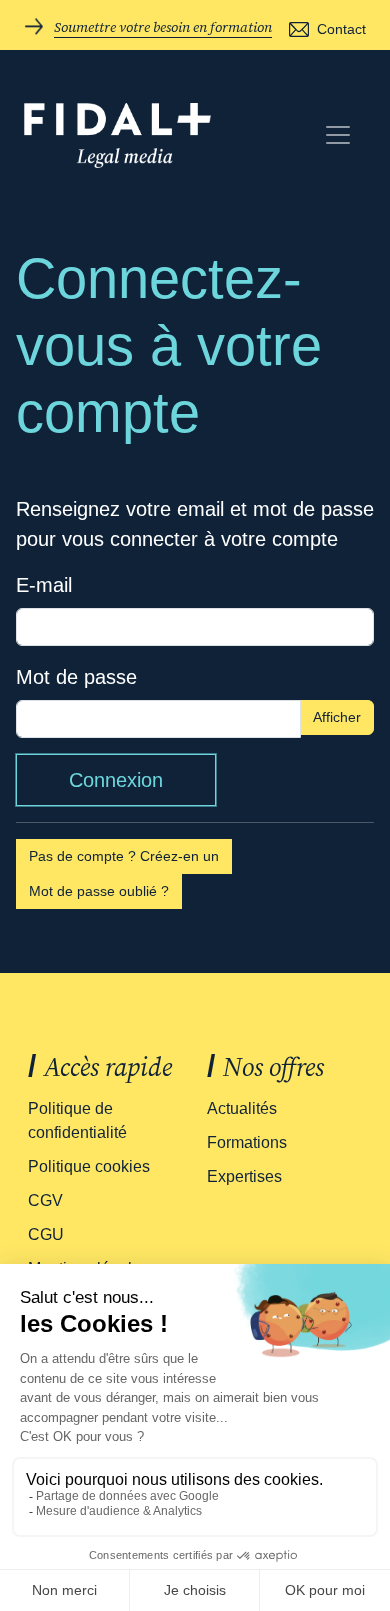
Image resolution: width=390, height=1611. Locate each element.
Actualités (242, 1108)
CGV (45, 1200)
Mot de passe (76, 677)
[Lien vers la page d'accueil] (117, 135)
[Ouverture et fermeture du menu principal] (338, 135)
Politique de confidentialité (77, 1120)
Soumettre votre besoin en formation (163, 27)
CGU (46, 1234)
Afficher (337, 717)
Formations (247, 1142)
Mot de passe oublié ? (99, 891)
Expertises (244, 1176)
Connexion (116, 780)
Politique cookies (89, 1166)
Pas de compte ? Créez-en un (124, 856)
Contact (341, 29)
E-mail (44, 585)
